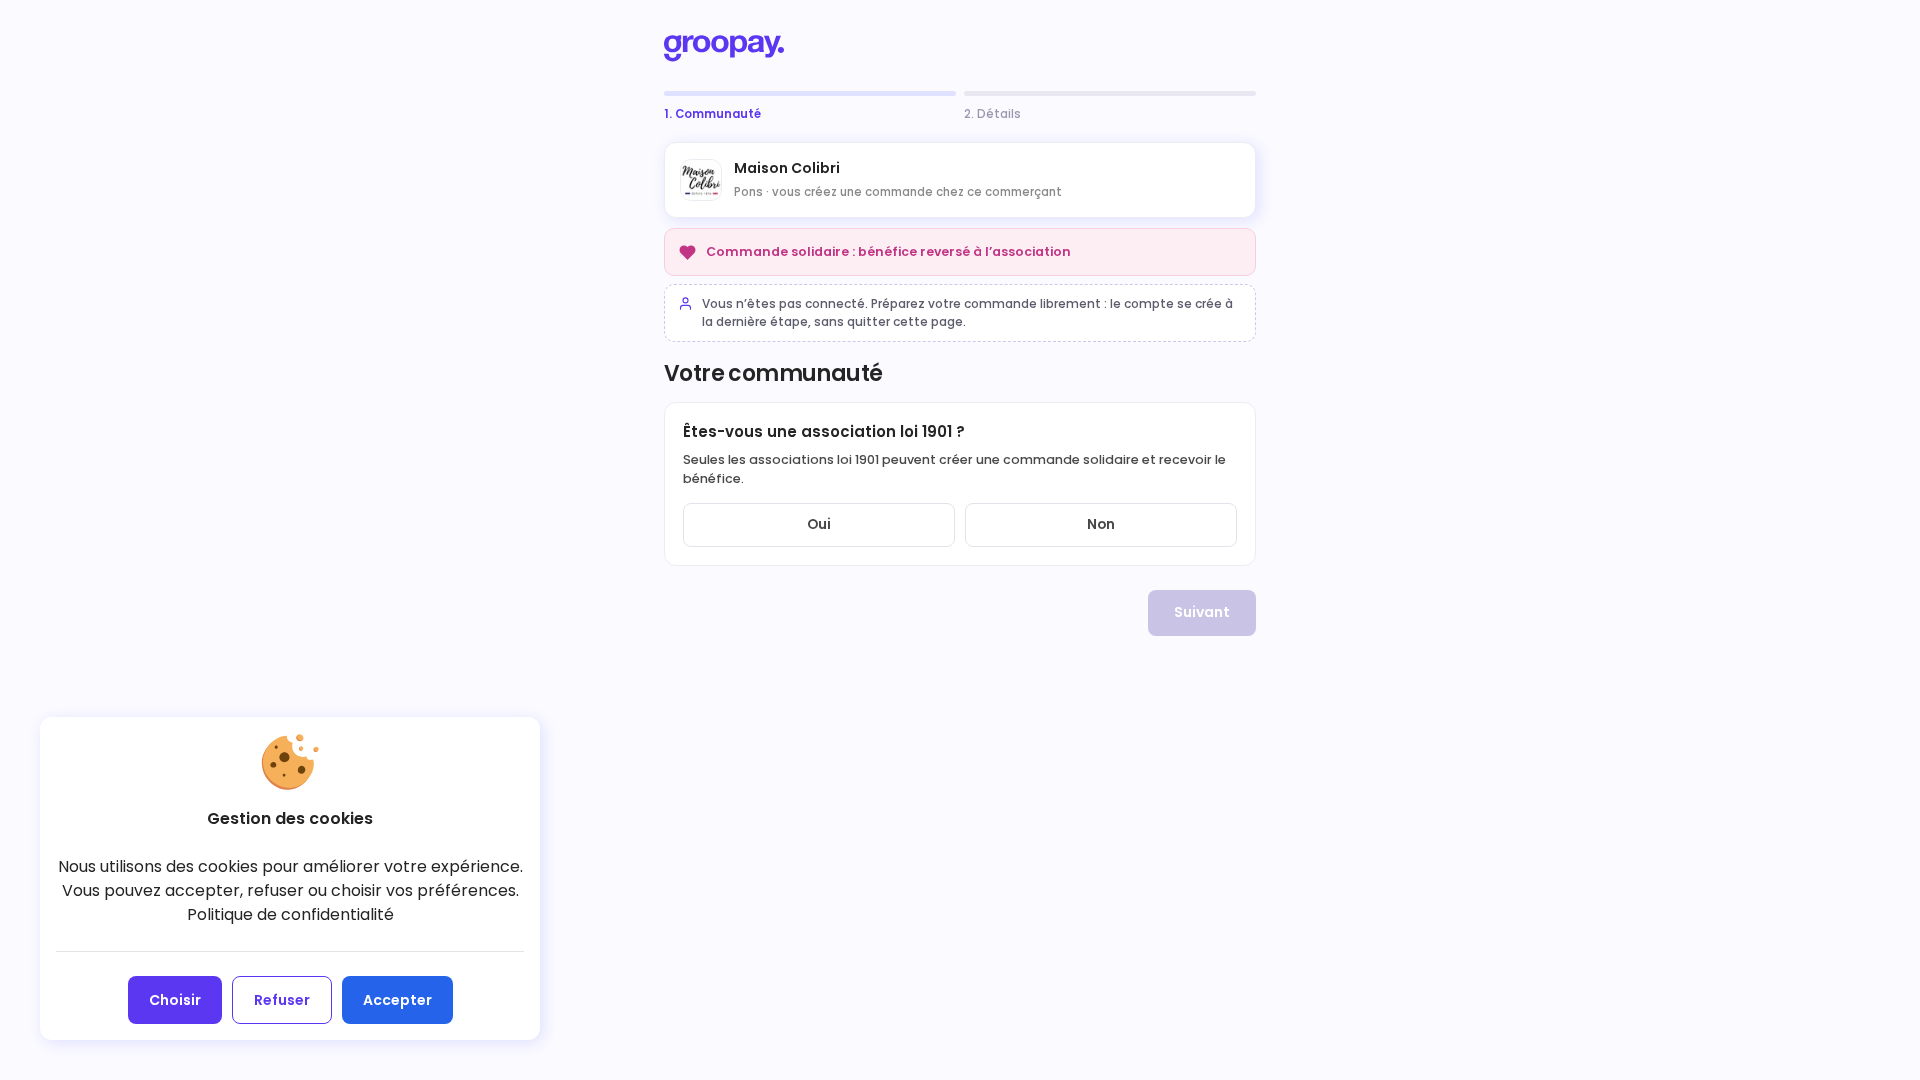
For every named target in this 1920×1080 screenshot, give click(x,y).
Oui (819, 524)
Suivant (1202, 612)
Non (1101, 524)
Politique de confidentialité (290, 914)
